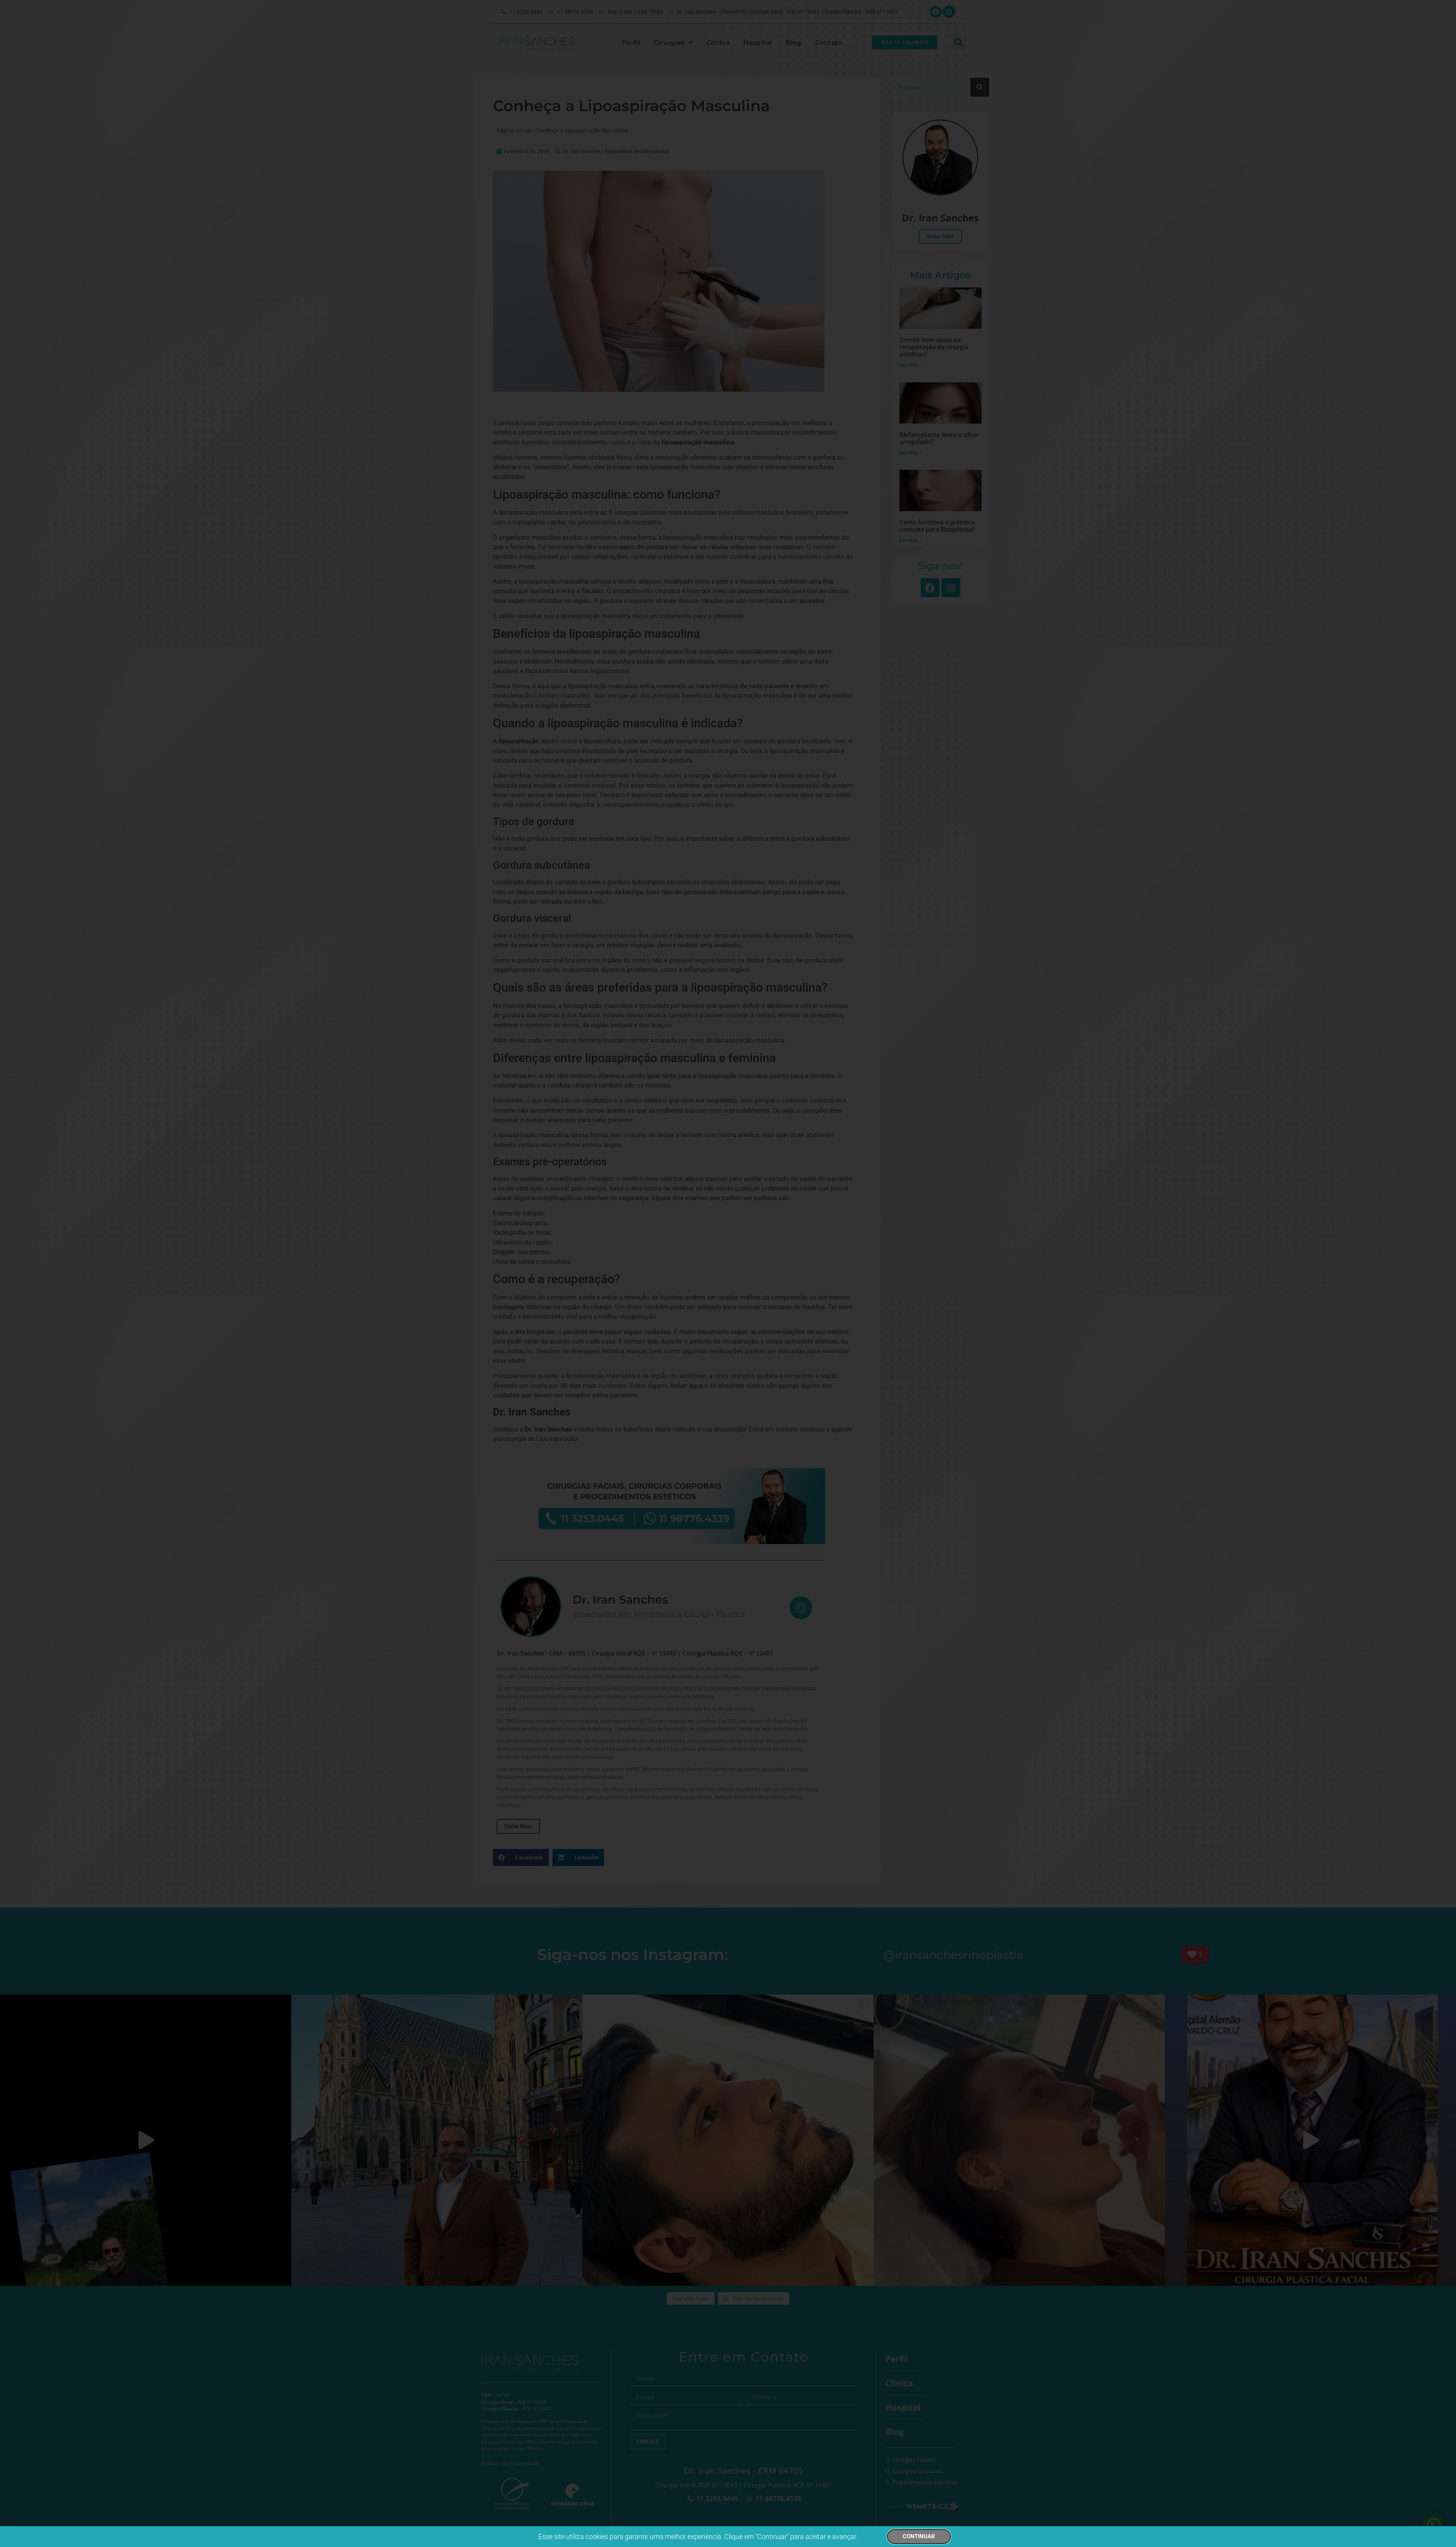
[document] (728, 1273)
